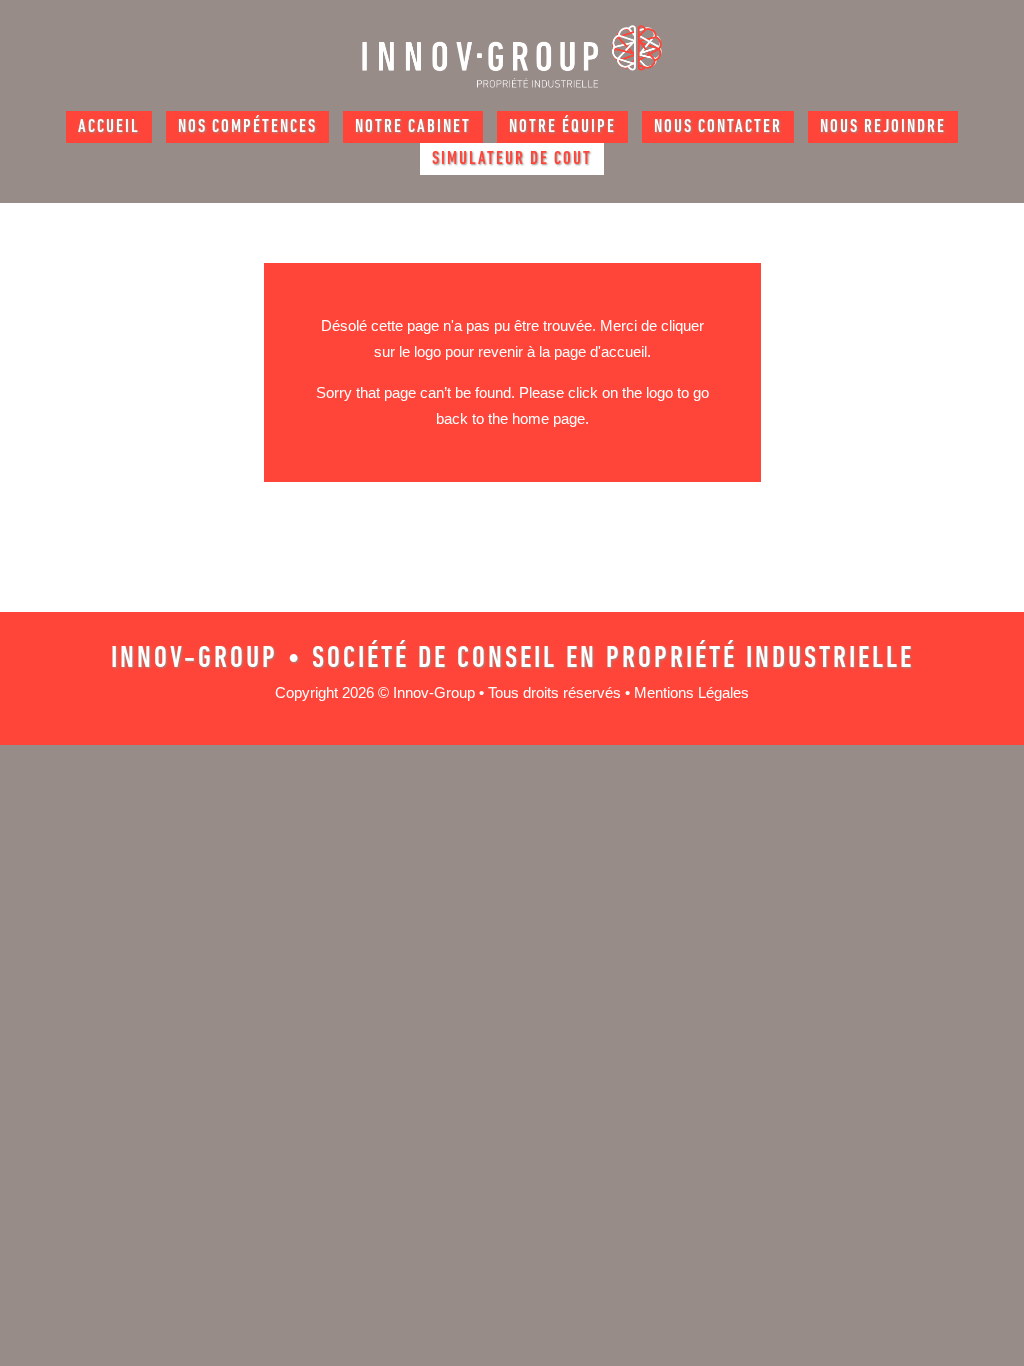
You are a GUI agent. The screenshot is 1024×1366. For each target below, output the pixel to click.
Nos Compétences (247, 128)
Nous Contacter (718, 128)
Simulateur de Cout (512, 160)
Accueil (109, 128)
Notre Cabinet (413, 128)
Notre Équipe (562, 128)
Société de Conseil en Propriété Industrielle (613, 659)
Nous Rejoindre (883, 128)
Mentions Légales (691, 692)
